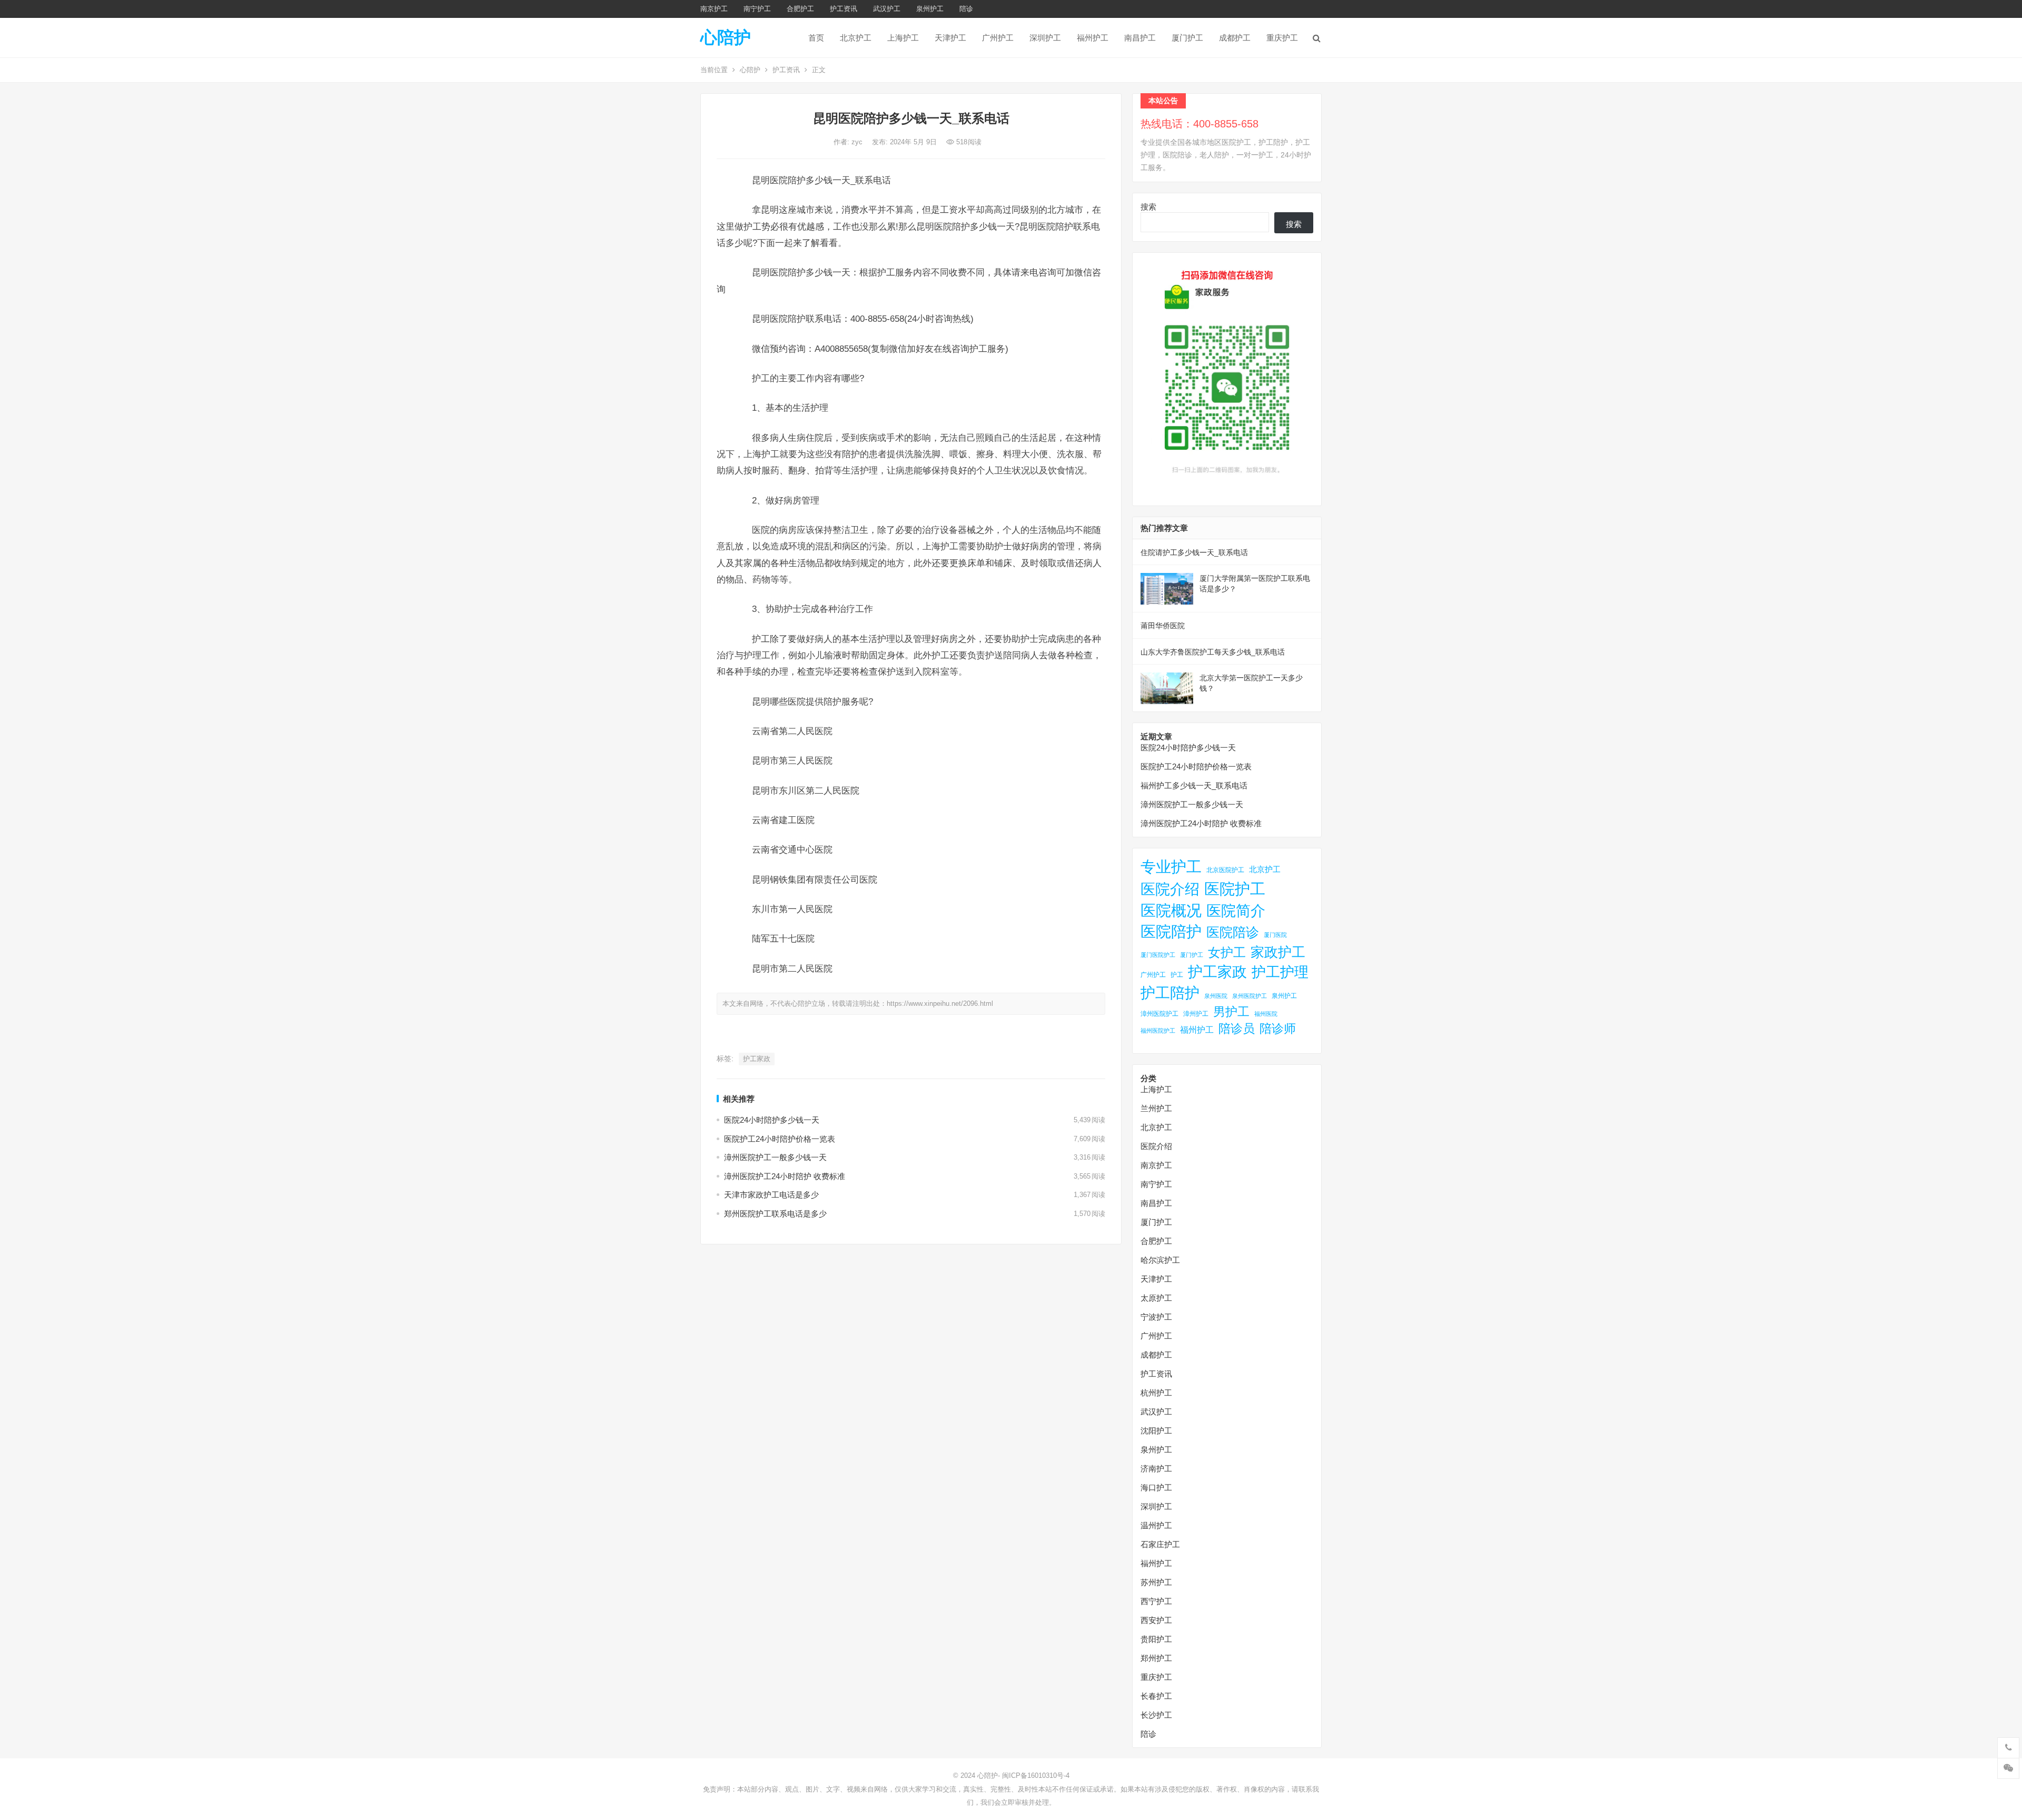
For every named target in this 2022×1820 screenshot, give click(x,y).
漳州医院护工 (1159, 1014)
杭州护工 (1156, 1393)
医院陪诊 (1233, 932)
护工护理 (1280, 972)
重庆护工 (1282, 38)
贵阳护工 (1156, 1639)
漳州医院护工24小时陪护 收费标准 (785, 1176)
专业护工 (1171, 867)
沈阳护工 (1156, 1431)
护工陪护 (1170, 993)
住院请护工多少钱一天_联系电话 (1194, 552)
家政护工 (1278, 952)
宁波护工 (1156, 1317)
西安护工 (1156, 1620)
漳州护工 (1196, 1014)
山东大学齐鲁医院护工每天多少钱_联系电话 (1213, 652)
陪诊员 (1237, 1028)
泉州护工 (930, 9)
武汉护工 (887, 9)
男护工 (1231, 1012)
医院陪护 (1171, 932)
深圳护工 (1045, 38)
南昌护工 (1140, 38)
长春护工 (1156, 1696)
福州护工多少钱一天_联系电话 (1194, 785)
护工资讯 (844, 9)
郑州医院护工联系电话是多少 (775, 1214)
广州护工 (998, 38)
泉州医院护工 (1250, 996)
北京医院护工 (1225, 870)
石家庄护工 (1160, 1544)
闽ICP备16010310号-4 (1036, 1776)
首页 (816, 38)
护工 (1177, 975)
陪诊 (966, 9)
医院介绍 (1170, 889)
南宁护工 (757, 9)
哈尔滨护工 (1160, 1260)
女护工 (1227, 953)
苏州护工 (1156, 1582)
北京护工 (856, 38)
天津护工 (950, 38)
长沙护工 (1156, 1715)
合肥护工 (800, 9)
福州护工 (1093, 38)
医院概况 (1171, 911)
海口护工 (1156, 1487)
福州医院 (1266, 1014)
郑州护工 (1156, 1658)
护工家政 (757, 1059)
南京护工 (714, 9)
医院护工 (1235, 889)
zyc (858, 142)
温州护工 (1156, 1525)
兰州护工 (1156, 1108)
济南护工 (1156, 1468)
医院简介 (1236, 911)
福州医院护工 (1158, 1031)
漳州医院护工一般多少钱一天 (775, 1157)
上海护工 (903, 38)
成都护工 (1235, 38)
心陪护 (726, 37)
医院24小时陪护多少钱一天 (772, 1120)
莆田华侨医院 (1163, 626)
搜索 (1148, 207)
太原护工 (1156, 1298)
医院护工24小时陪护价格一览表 (780, 1139)
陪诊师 (1278, 1028)
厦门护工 (1187, 38)
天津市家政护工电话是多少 (771, 1195)
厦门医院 (1275, 935)
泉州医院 (1216, 996)
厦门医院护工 (1158, 955)
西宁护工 (1156, 1601)
